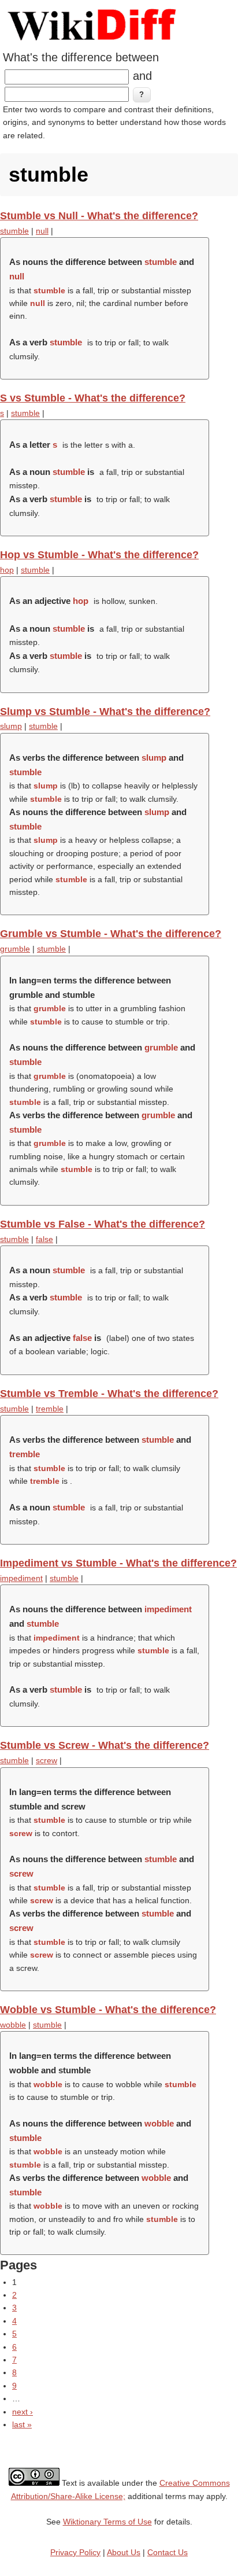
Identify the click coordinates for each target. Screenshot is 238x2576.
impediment (21, 1578)
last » (22, 2424)
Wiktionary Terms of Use (107, 2522)
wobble (13, 2025)
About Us (124, 2552)
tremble (50, 1409)
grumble (15, 949)
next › (23, 2412)
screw (47, 1760)
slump (11, 726)
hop (7, 570)
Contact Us (168, 2552)
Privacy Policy (75, 2552)
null (42, 231)
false (44, 1239)
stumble (14, 231)
